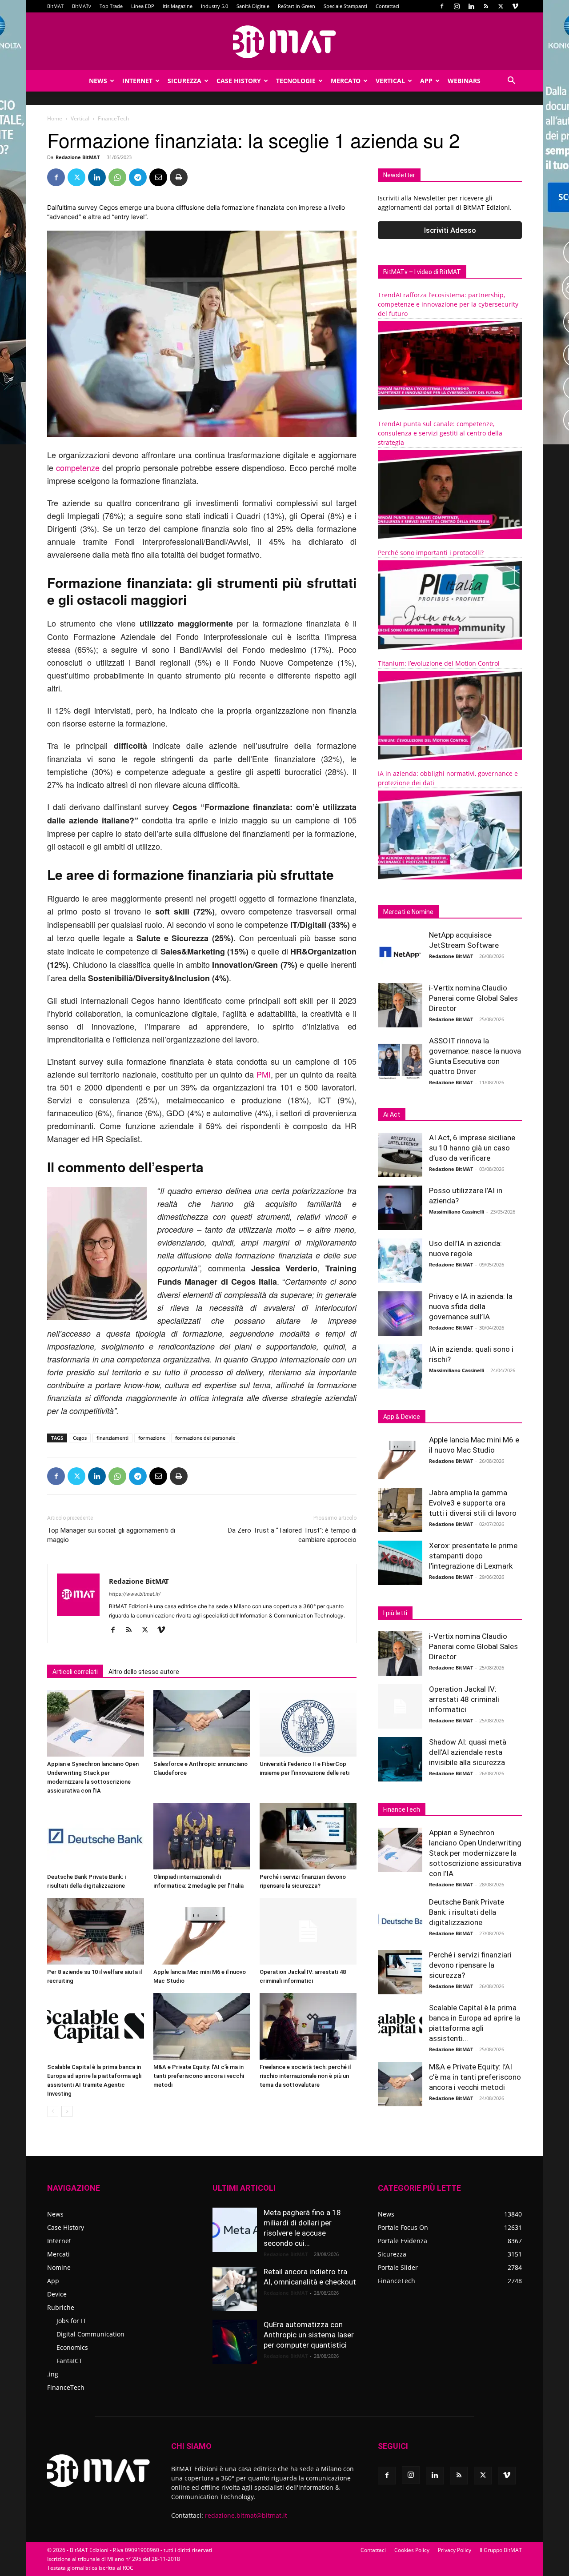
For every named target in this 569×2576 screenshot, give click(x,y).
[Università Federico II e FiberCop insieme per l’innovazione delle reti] (308, 1723)
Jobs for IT (71, 2321)
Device (57, 2294)
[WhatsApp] (117, 177)
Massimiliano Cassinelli (457, 1212)
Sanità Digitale (253, 6)
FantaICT (69, 2361)
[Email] (158, 177)
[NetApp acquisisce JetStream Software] (400, 952)
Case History (239, 81)
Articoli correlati (75, 1672)
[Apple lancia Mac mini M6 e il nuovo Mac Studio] (202, 1931)
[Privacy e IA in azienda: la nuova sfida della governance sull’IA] (400, 1314)
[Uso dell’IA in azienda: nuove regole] (400, 1261)
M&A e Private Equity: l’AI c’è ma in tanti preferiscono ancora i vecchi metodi (199, 2076)
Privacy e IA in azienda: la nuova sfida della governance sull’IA (471, 1306)
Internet (137, 81)
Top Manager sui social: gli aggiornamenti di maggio (111, 1535)
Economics (72, 2347)
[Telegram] (138, 177)
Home (55, 118)
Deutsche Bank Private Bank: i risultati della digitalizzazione (467, 1912)
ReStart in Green (297, 6)
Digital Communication (90, 2334)
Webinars (464, 81)
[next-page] (67, 2111)
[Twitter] (501, 6)
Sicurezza (184, 81)
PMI (264, 1074)
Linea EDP (143, 6)
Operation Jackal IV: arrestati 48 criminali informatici (464, 1699)
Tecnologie (296, 81)
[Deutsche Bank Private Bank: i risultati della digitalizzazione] (96, 1836)
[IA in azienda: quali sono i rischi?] (400, 1366)
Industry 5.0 (214, 6)
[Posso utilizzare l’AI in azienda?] (400, 1208)
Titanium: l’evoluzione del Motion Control (439, 663)
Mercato (346, 81)
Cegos (80, 1438)
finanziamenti (112, 1438)
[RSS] (486, 6)
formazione (152, 1438)
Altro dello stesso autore (144, 1672)
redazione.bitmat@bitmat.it (246, 2515)
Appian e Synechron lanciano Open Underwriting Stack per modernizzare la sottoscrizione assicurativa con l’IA (475, 1853)
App (426, 81)
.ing (53, 2374)
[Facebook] (442, 6)
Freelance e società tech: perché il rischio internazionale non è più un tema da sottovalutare (305, 2076)
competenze (78, 467)
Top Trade (111, 6)
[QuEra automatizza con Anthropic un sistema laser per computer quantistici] (235, 2342)
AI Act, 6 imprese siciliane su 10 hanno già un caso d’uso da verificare (472, 1148)
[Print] (179, 177)
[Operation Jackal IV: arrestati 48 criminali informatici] (308, 1931)
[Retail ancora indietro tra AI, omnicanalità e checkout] (235, 2289)
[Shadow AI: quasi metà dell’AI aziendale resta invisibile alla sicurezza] (400, 1759)
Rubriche (61, 2307)
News (98, 81)
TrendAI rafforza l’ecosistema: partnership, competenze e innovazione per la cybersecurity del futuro (448, 304)
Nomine (59, 2267)
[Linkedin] (471, 6)
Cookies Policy (412, 2550)
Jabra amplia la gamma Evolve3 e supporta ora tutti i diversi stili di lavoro (473, 1503)
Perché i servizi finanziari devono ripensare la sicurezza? (470, 1965)
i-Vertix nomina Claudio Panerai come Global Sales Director (473, 998)
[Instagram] (457, 6)
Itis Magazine (178, 6)
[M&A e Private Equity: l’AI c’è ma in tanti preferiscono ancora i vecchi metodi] (202, 2026)
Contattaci (387, 6)
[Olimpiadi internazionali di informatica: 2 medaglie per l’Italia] (202, 1836)
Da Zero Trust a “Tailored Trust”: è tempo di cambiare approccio (292, 1535)
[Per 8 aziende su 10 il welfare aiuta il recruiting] (96, 1931)
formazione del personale (205, 1438)
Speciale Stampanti (345, 6)
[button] (511, 82)
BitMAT (55, 6)
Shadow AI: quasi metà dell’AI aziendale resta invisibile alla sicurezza (468, 1752)
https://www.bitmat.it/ (135, 1594)
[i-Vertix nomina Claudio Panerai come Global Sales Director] (400, 1005)
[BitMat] (284, 42)
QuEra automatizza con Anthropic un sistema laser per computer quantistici (309, 2335)
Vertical (390, 81)
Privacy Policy (455, 2550)
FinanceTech (66, 2387)
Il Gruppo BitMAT (501, 2550)
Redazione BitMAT (78, 157)
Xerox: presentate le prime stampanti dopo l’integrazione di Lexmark (473, 1556)
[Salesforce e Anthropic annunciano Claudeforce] (202, 1723)
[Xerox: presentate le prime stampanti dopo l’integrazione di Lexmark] (400, 1563)
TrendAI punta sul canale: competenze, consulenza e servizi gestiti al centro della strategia (440, 433)
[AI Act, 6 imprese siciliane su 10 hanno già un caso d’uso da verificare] (400, 1155)
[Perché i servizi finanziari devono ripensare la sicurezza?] (308, 1836)
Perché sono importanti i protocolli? (431, 553)
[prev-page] (53, 2111)
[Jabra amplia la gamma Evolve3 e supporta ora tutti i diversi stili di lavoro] (400, 1510)
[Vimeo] (515, 6)
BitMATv (82, 6)
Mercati (58, 2254)
